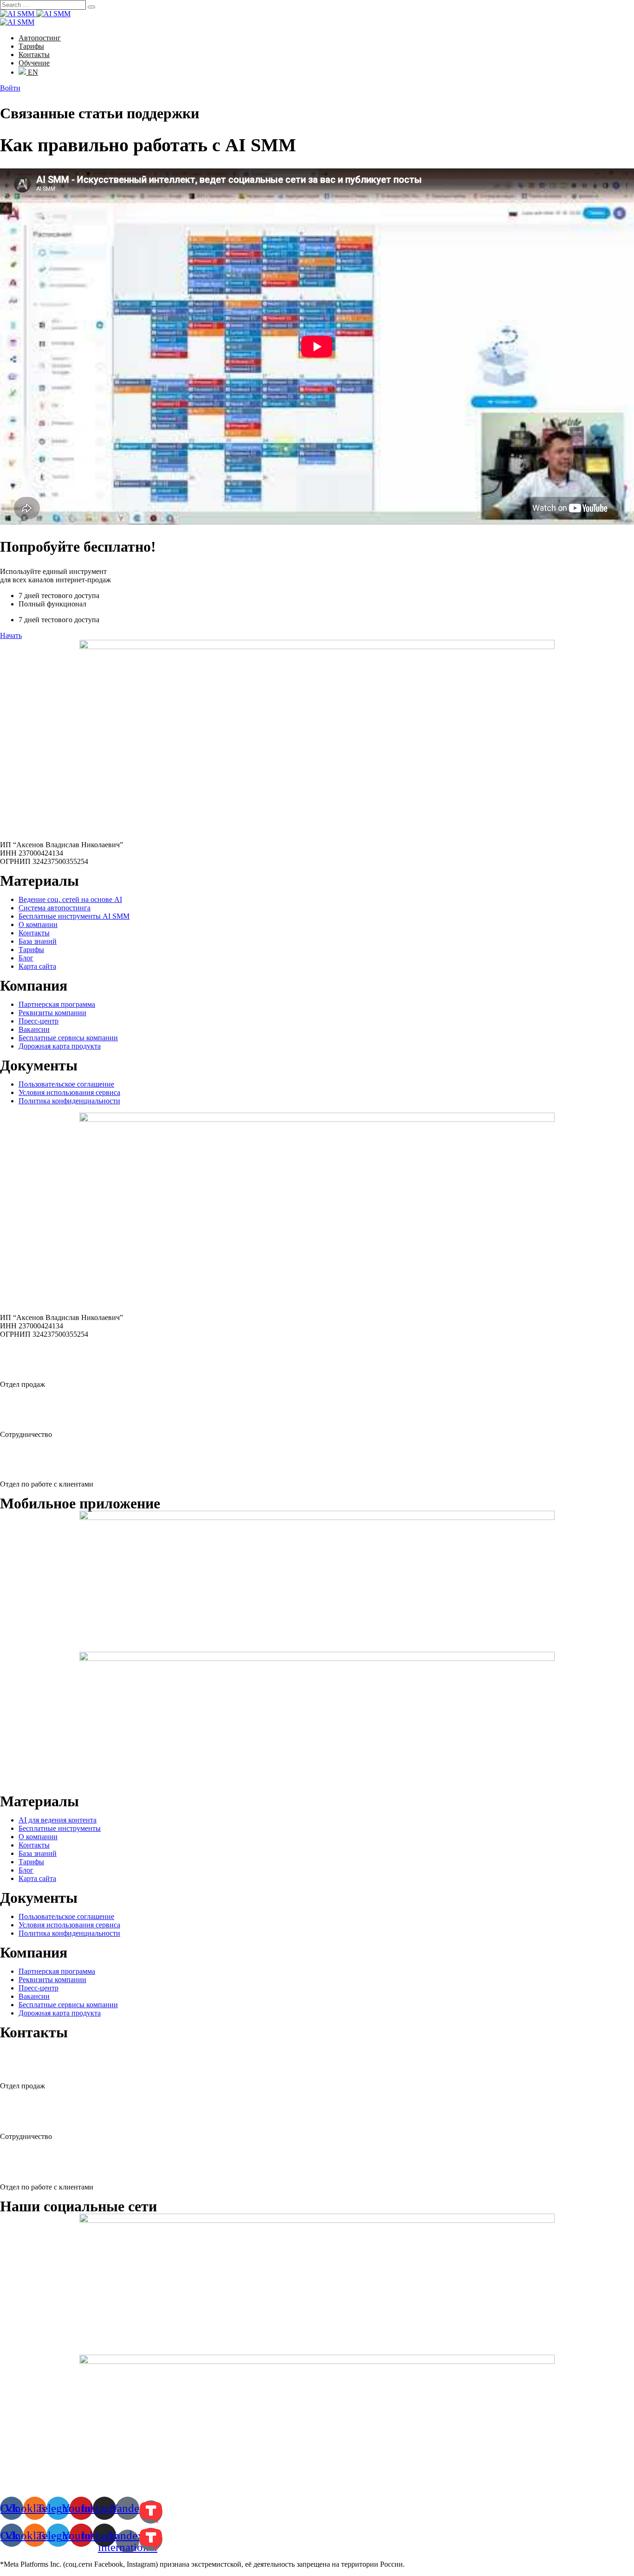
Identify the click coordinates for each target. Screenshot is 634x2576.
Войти (10, 88)
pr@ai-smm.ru (35, 2111)
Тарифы (31, 46)
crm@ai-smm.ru (39, 2162)
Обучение (34, 63)
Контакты (34, 55)
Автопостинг (40, 38)
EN (32, 72)
